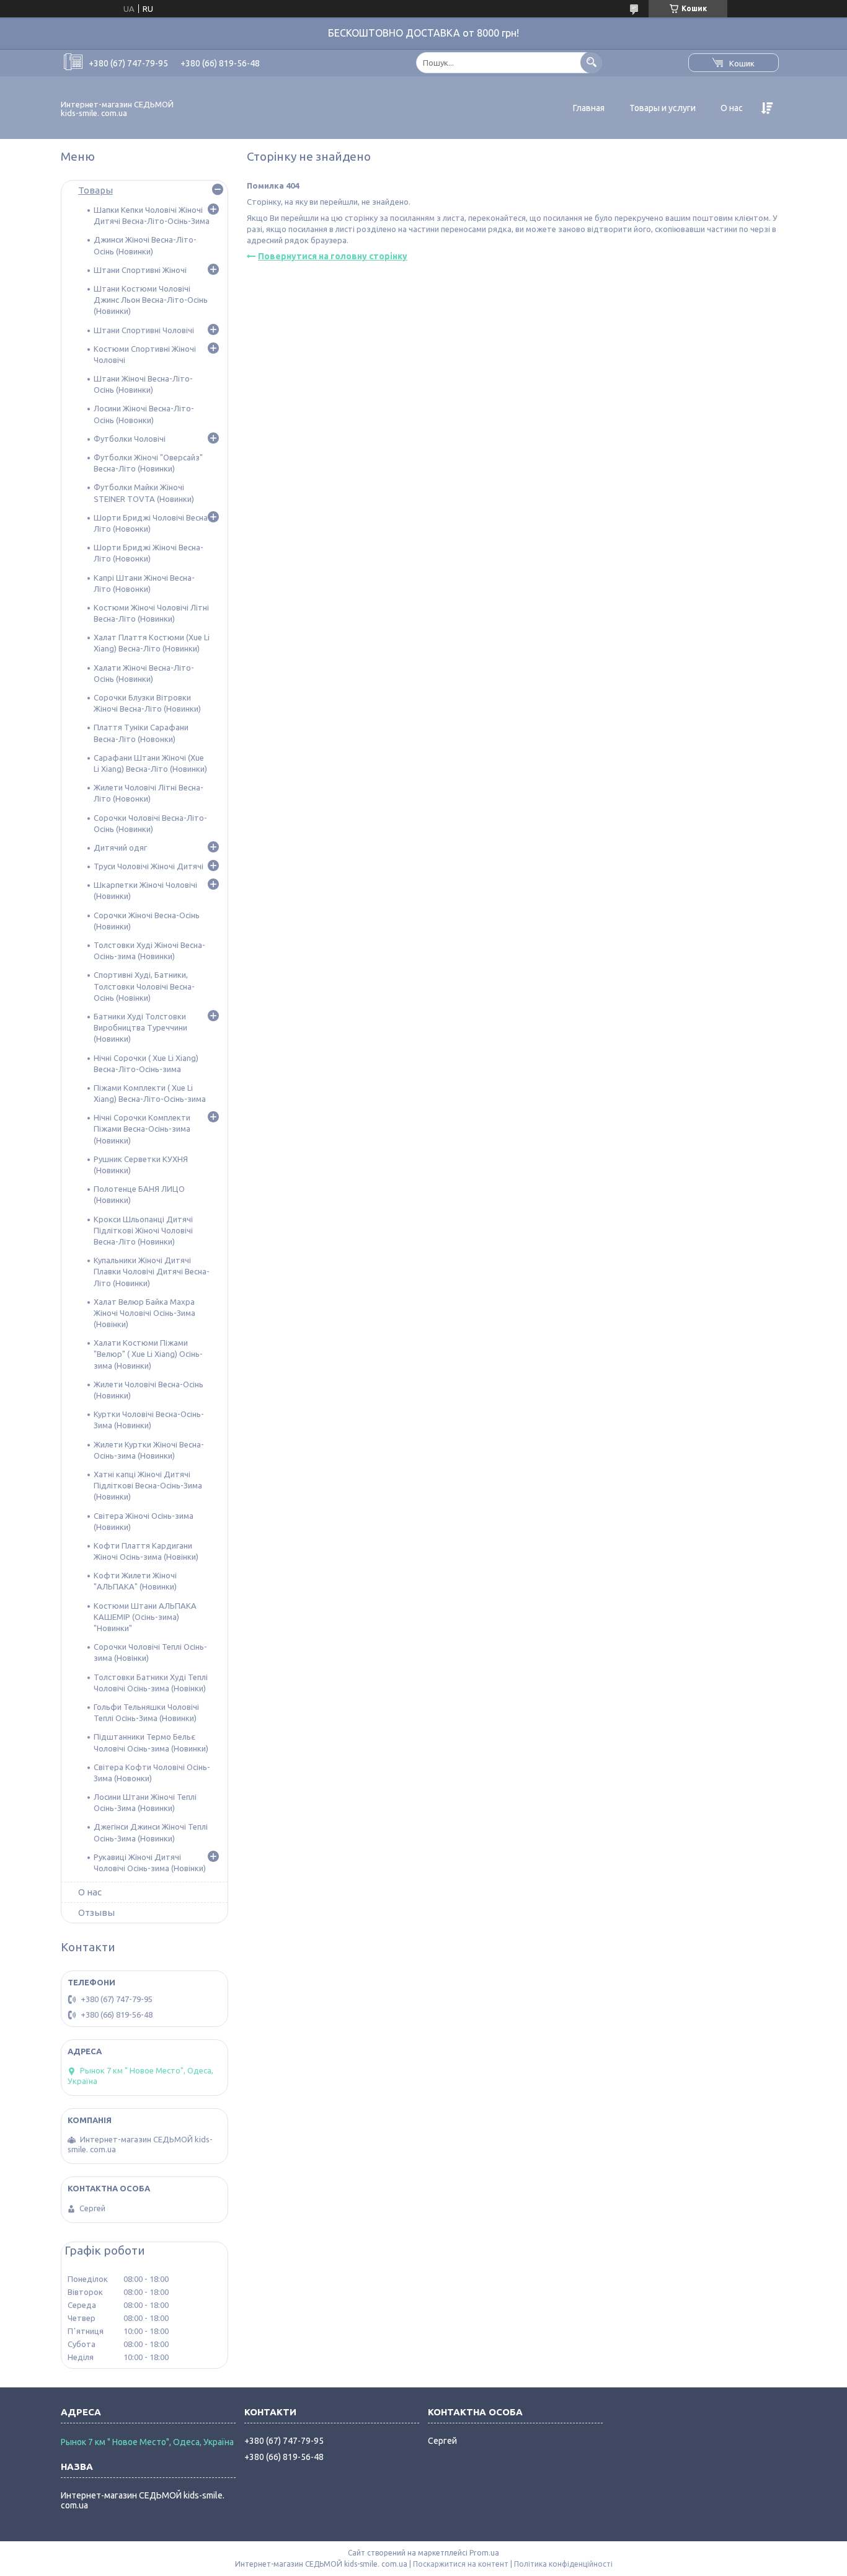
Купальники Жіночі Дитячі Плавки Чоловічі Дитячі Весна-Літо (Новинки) (152, 1271)
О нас (732, 108)
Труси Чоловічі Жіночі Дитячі (149, 866)
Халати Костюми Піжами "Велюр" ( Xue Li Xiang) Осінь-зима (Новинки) (148, 1354)
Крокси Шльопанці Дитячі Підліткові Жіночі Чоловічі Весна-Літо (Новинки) (143, 1230)
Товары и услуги (663, 108)
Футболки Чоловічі (130, 439)
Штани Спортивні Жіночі (140, 270)
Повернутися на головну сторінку (333, 256)
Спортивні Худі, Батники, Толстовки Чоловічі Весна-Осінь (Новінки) (144, 986)
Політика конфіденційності (563, 2564)
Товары (95, 190)
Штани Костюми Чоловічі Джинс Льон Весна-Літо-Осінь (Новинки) (151, 300)
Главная (589, 108)
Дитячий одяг (120, 847)
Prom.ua (484, 2553)
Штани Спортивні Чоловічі (144, 330)
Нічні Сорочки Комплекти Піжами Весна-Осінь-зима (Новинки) (142, 1129)
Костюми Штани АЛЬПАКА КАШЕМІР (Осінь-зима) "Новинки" (145, 1617)
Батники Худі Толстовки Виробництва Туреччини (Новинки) (140, 1027)
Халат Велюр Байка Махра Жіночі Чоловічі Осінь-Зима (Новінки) (144, 1313)
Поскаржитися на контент (461, 2564)
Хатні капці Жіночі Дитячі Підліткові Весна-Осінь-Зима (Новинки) (148, 1485)
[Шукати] (591, 62)
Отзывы (96, 1912)
